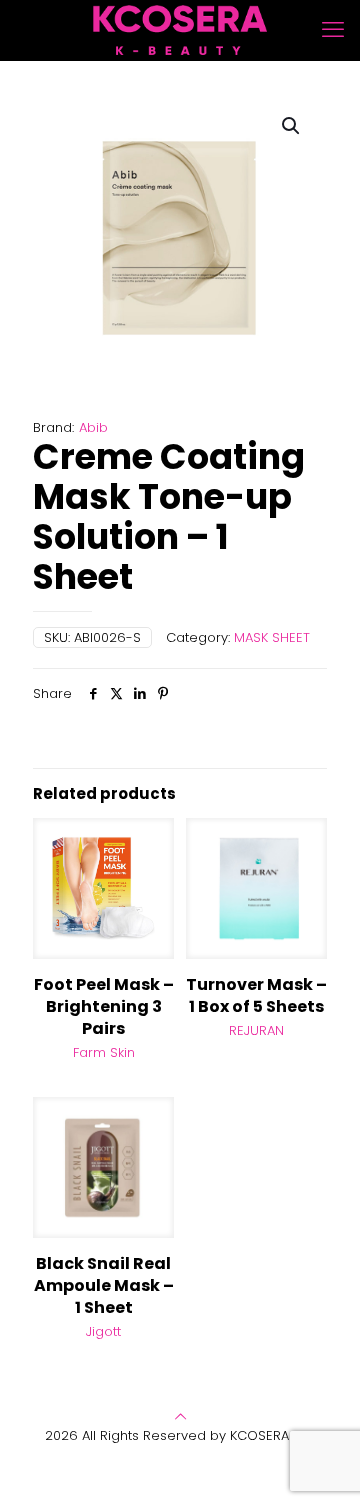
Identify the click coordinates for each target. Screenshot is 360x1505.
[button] (292, 126)
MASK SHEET (272, 637)
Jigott (103, 1331)
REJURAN (256, 1030)
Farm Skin (104, 1052)
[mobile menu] (333, 30)
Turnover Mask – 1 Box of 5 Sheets (256, 995)
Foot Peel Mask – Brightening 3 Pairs (104, 1006)
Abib (93, 427)
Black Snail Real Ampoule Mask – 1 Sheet (104, 1285)
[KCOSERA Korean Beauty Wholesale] (180, 30)
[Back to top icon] (180, 1416)
